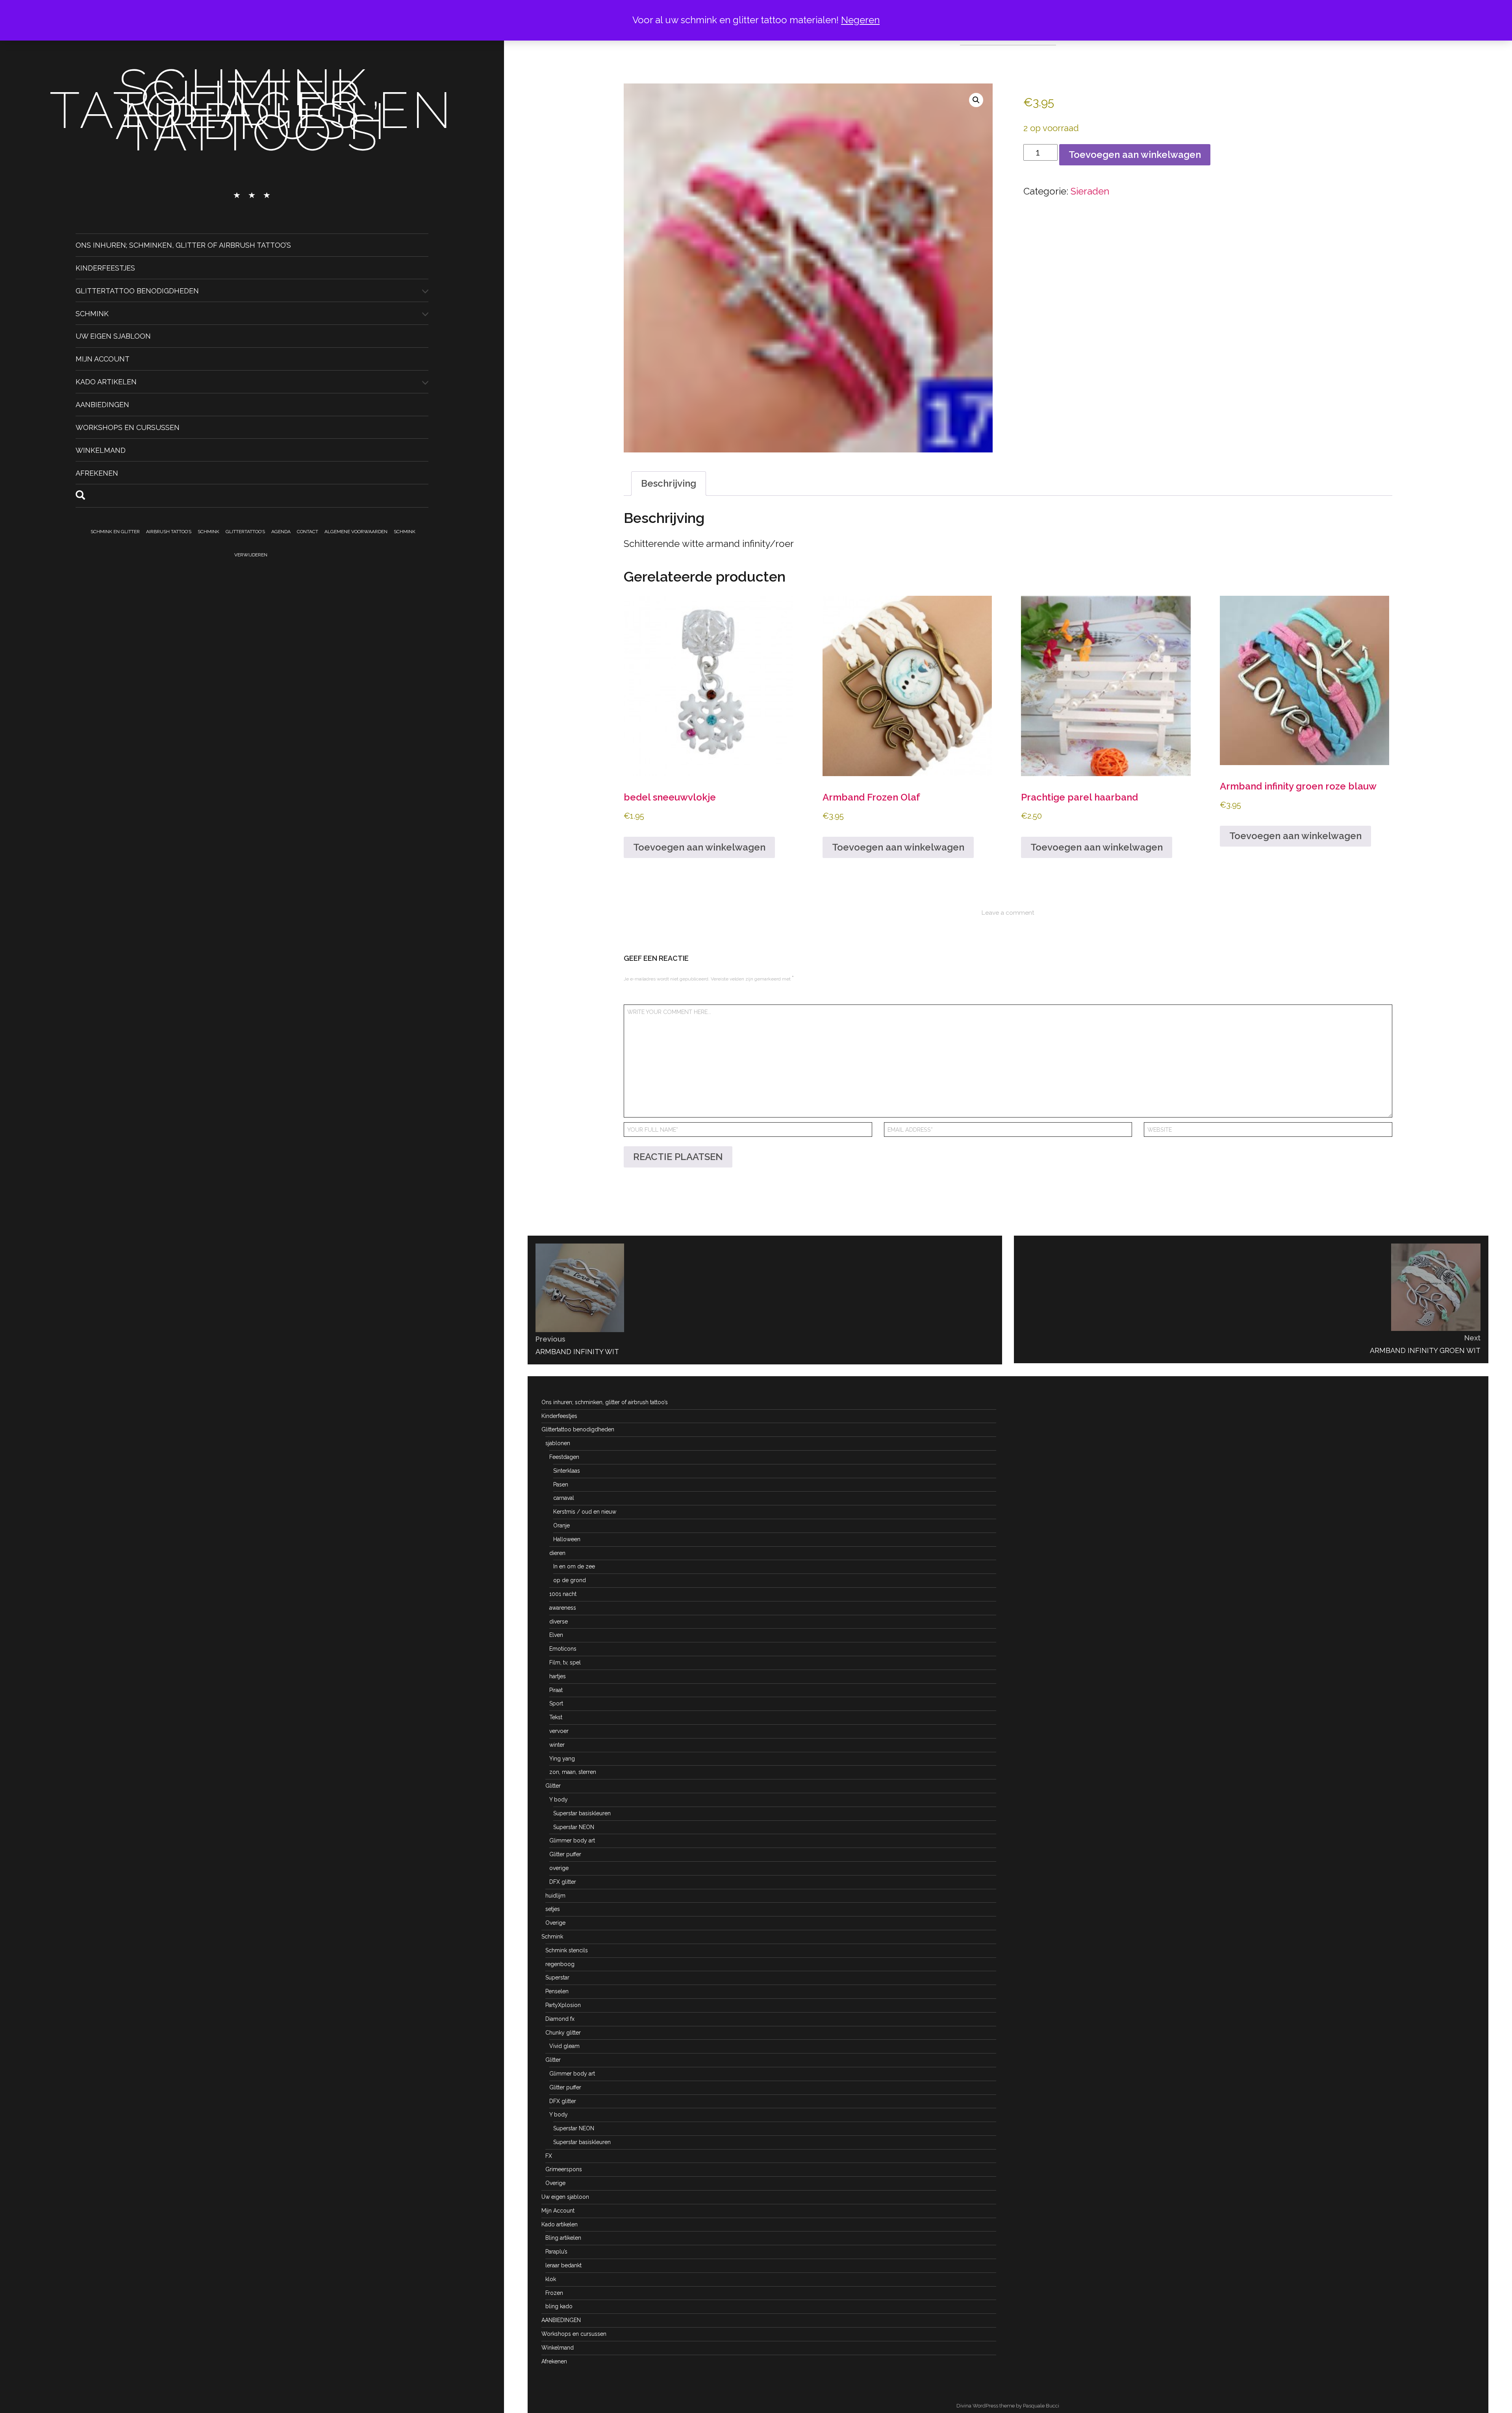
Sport (556, 1703)
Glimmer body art (572, 1840)
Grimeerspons (564, 2169)
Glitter (553, 1786)
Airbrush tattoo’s (169, 532)
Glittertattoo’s (245, 532)
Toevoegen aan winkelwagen (1135, 155)
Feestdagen (564, 1457)
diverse (559, 1622)
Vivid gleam (564, 2046)
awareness (563, 1608)
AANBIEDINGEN (102, 405)
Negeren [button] (860, 20)
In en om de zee (574, 1566)
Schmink (92, 313)
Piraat (556, 1690)
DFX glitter (563, 1882)
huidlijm (555, 1896)
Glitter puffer (565, 1854)
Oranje (561, 1525)
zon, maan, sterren (573, 1772)
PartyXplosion (563, 2005)
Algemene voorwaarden (356, 532)
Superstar (557, 1977)
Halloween (567, 1539)
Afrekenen (97, 473)
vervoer (559, 1731)
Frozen (554, 2293)
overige (559, 1868)
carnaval (564, 1498)
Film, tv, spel (565, 1662)
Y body (559, 1800)
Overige (555, 1923)
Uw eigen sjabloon (113, 336)
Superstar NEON (574, 1827)
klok (551, 2279)
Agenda (281, 532)
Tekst (556, 1717)
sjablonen (558, 1443)
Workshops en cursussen (128, 427)
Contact (308, 532)
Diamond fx (560, 2019)
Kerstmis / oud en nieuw (585, 1512)
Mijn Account (103, 359)
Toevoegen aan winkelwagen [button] (699, 847)
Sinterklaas (567, 1471)
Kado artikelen (106, 382)
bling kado (559, 2306)
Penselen (557, 1991)
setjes (553, 1909)
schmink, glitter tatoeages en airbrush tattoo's (252, 110)
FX (549, 2156)
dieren (557, 1553)
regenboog (560, 1964)
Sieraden (1090, 191)
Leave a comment (1008, 913)
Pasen (561, 1484)
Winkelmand (101, 450)
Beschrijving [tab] (669, 483)
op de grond (570, 1580)
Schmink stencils (567, 1950)
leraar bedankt (563, 2265)
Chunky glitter (563, 2033)
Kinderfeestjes (105, 268)
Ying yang (562, 1759)
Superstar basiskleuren (582, 1813)
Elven (556, 1635)
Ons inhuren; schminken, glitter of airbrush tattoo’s (183, 245)
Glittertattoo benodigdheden (137, 290)
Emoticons (563, 1649)
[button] (976, 100)
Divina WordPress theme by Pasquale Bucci (1008, 2406)
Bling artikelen (563, 2238)
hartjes (558, 1676)
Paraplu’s (556, 2252)
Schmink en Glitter (115, 532)
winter (557, 1745)
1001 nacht (563, 1594)
